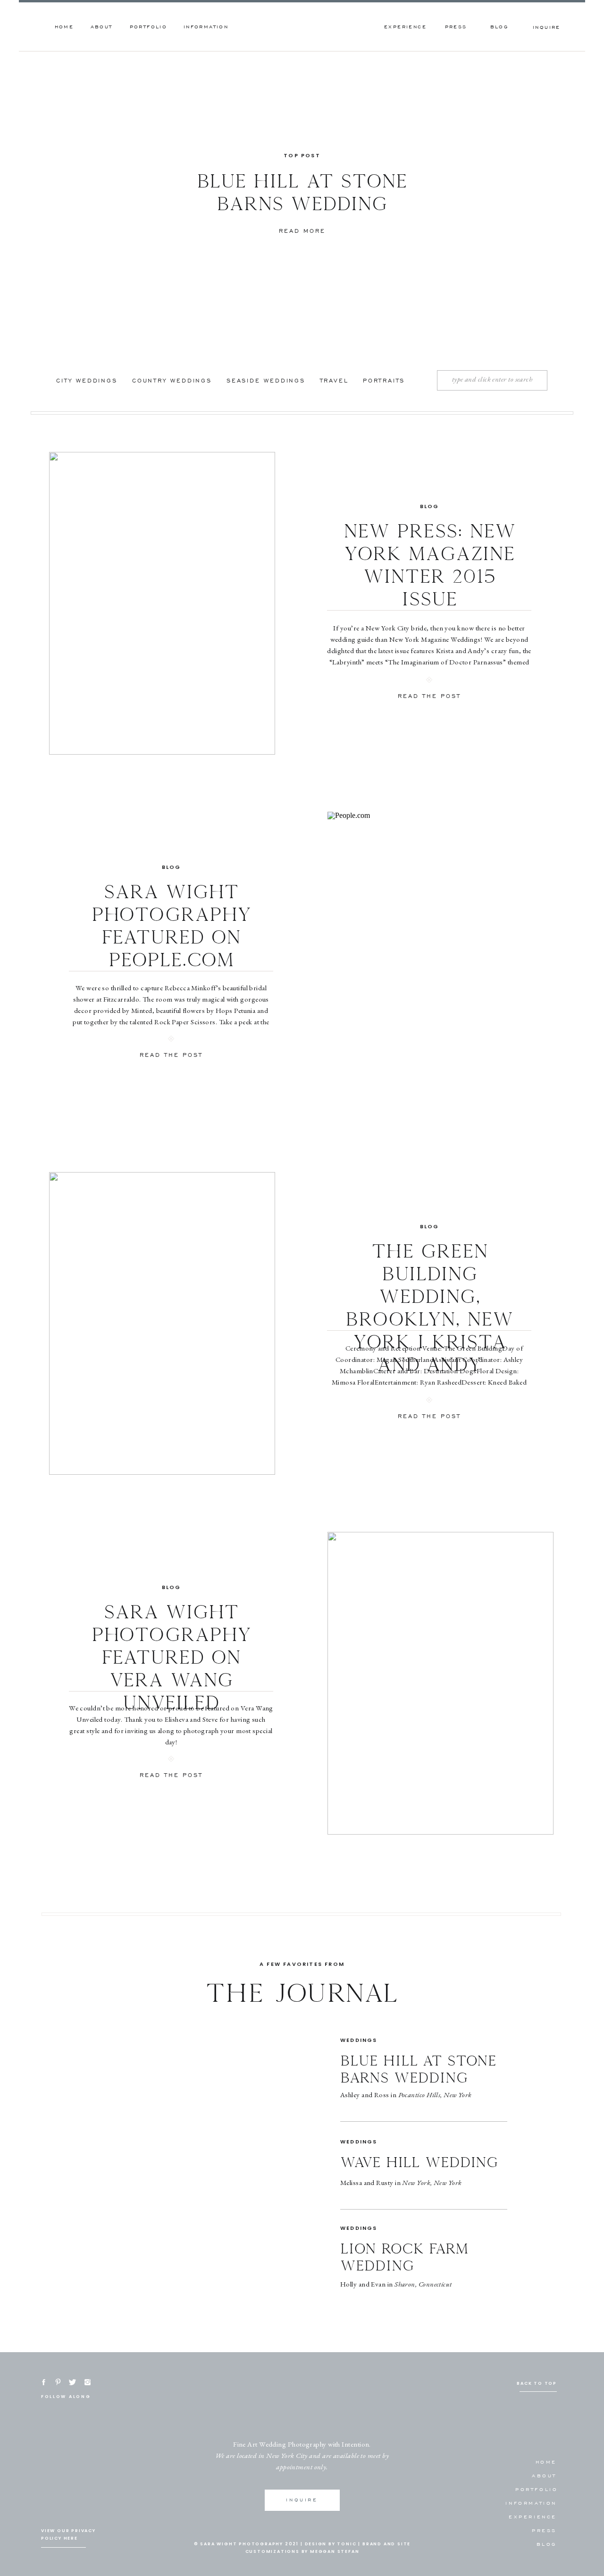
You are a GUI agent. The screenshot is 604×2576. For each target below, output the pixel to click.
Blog (430, 506)
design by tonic (331, 2544)
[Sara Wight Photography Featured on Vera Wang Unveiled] (440, 1683)
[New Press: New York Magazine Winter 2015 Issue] (162, 603)
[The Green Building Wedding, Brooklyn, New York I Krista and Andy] (162, 1323)
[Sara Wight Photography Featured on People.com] (440, 963)
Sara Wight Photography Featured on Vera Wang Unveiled (171, 1658)
